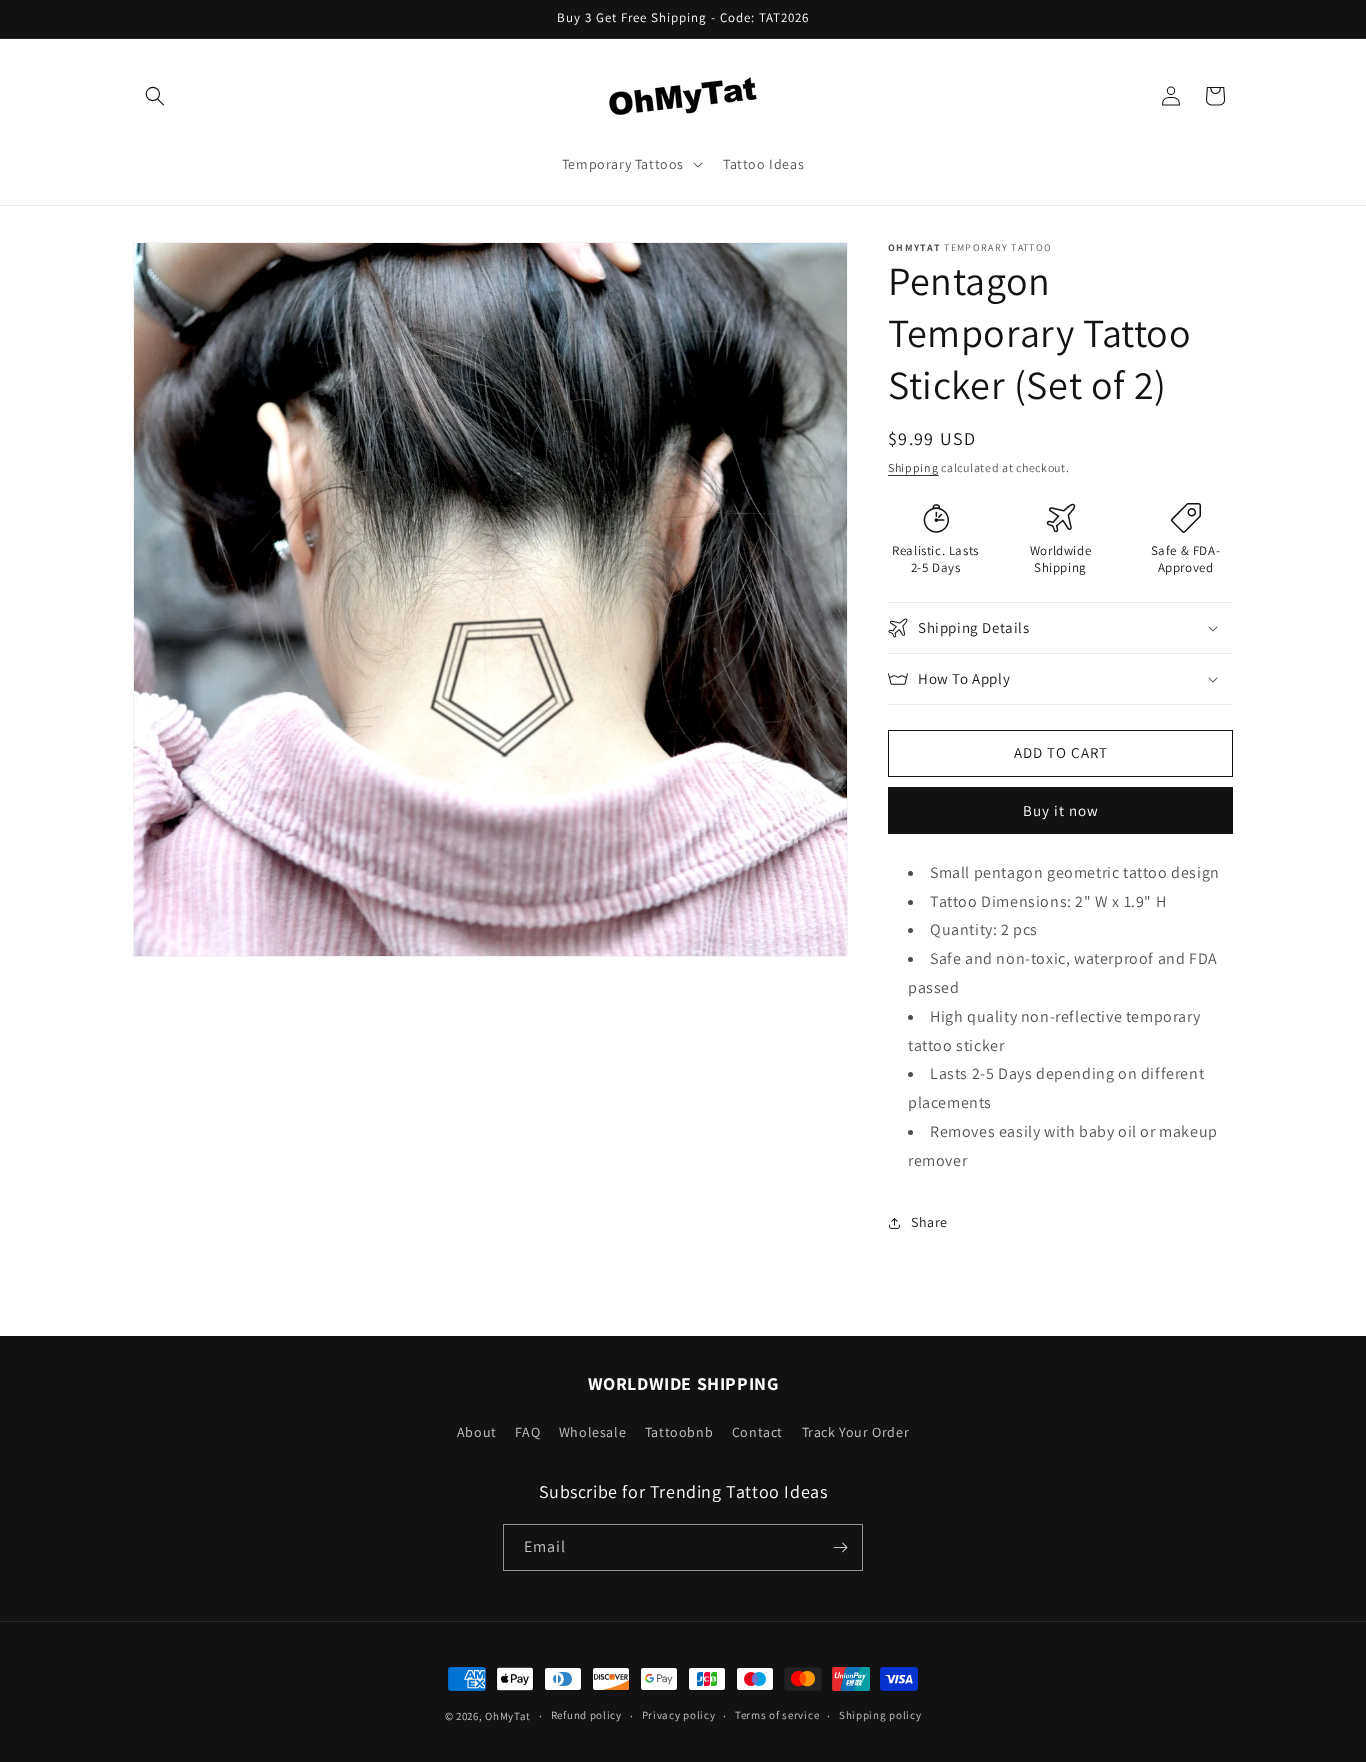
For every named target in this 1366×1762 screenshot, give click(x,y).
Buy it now (1061, 810)
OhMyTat (508, 1716)
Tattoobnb (679, 1432)
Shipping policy (880, 1715)
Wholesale (592, 1432)
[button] (155, 96)
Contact (757, 1432)
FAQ (527, 1432)
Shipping (913, 467)
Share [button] (929, 1222)
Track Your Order (856, 1432)
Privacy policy (679, 1715)
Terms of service (777, 1715)
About (477, 1432)
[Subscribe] (840, 1547)
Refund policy (586, 1715)
